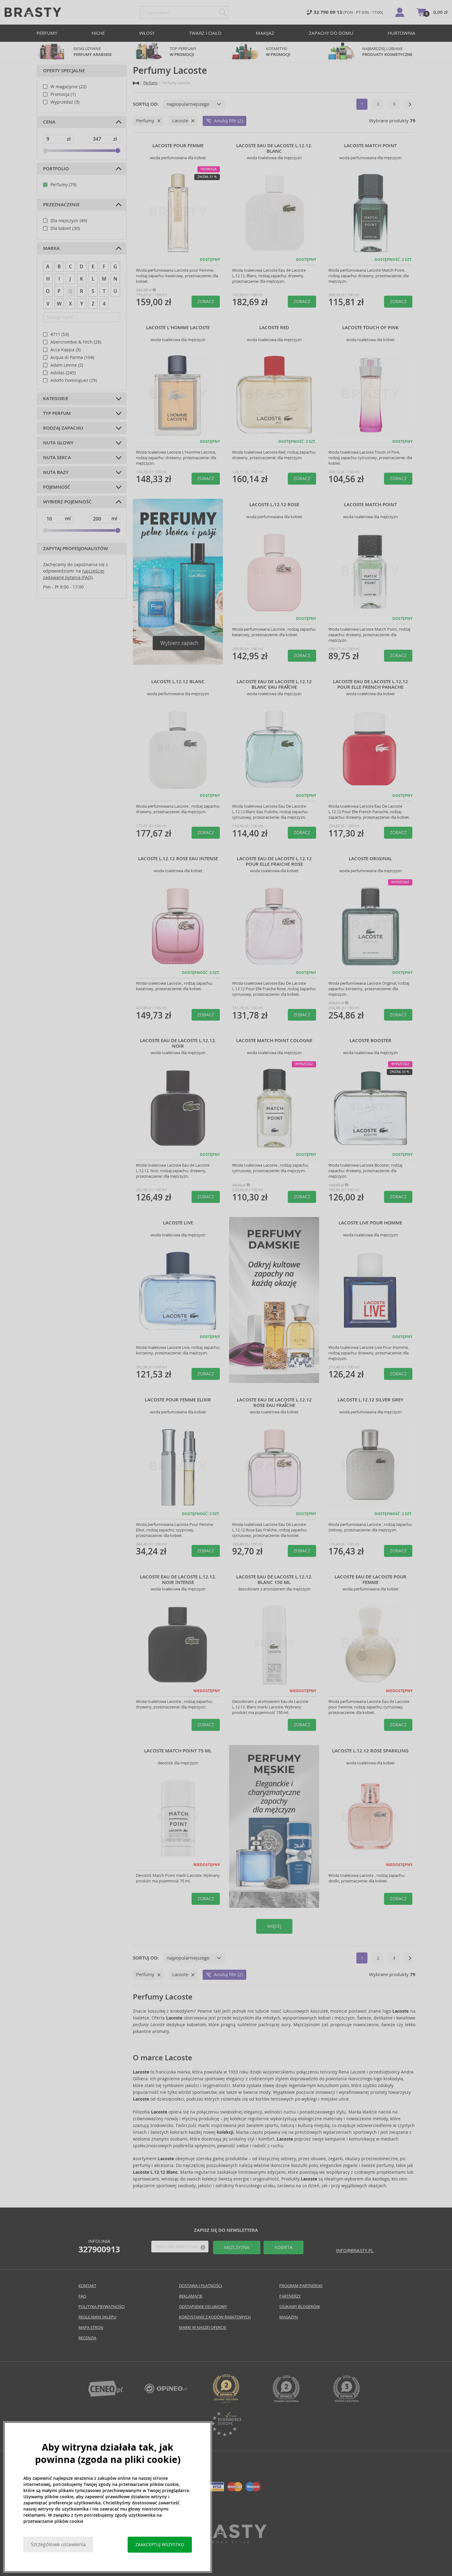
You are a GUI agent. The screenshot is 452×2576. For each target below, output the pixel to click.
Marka (51, 248)
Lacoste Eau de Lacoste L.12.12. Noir (178, 1043)
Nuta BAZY (56, 472)
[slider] (46, 151)
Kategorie (56, 399)
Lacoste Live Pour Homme (370, 1223)
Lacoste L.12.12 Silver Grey (371, 1400)
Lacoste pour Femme (178, 146)
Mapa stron (91, 2328)
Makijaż (265, 33)
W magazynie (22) (68, 87)
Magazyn (289, 2317)
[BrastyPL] (166, 2392)
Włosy (147, 33)
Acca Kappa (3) (65, 350)
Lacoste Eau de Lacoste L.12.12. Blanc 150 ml (274, 1580)
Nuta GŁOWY (58, 443)
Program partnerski (301, 2286)
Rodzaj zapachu (63, 428)
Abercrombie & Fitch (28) (76, 342)
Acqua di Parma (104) (72, 357)
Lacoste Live (178, 1223)
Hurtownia (402, 33)
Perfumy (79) (63, 185)
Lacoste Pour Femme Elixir (178, 1400)
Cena (49, 122)
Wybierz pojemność (67, 502)
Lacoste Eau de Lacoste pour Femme (371, 1580)
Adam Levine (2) (67, 365)
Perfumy (47, 33)
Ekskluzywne (93, 52)
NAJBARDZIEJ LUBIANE (387, 52)
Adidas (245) (63, 373)
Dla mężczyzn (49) (69, 221)
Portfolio (56, 169)
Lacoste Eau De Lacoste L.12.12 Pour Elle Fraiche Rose (274, 861)
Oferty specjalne (64, 71)
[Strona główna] (136, 83)
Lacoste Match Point (370, 146)
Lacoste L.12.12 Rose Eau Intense (178, 859)
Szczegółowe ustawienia (58, 2544)
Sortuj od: (146, 104)
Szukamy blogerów (299, 2307)
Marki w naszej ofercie (203, 2328)
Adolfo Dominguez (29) (74, 380)
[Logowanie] (400, 12)
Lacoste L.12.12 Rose (274, 505)
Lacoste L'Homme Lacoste (178, 328)
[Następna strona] (410, 104)
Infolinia (99, 2246)
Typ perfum (57, 413)
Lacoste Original (370, 859)
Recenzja (87, 2338)
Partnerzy (290, 2296)
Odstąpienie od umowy (203, 2307)
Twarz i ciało (205, 33)
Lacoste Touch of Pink (371, 328)
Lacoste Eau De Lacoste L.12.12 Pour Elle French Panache (371, 684)
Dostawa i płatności (200, 2286)
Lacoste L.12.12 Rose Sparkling (370, 1751)
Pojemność (57, 487)
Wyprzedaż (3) (65, 102)
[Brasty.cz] (226, 2541)
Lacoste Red (274, 328)
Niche (98, 33)
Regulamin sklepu (97, 2317)
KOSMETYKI (278, 52)
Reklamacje (191, 2296)
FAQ (82, 2296)
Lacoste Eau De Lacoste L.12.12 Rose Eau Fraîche (274, 1403)
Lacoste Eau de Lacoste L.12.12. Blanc (274, 148)
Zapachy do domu (331, 33)
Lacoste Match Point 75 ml (178, 1751)
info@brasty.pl (355, 2250)
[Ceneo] (105, 2395)
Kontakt (87, 2286)
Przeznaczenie (61, 205)
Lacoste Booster (371, 1041)
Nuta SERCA (57, 458)
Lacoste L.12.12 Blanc (178, 682)
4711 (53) (60, 334)
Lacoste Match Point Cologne (274, 1041)
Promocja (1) (63, 94)
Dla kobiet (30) (65, 228)
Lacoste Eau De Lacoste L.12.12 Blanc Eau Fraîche (274, 684)
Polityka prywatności (102, 2307)
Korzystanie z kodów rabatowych (215, 2317)
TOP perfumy (183, 52)
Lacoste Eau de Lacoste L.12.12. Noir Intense (178, 1580)
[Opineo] (226, 2402)
